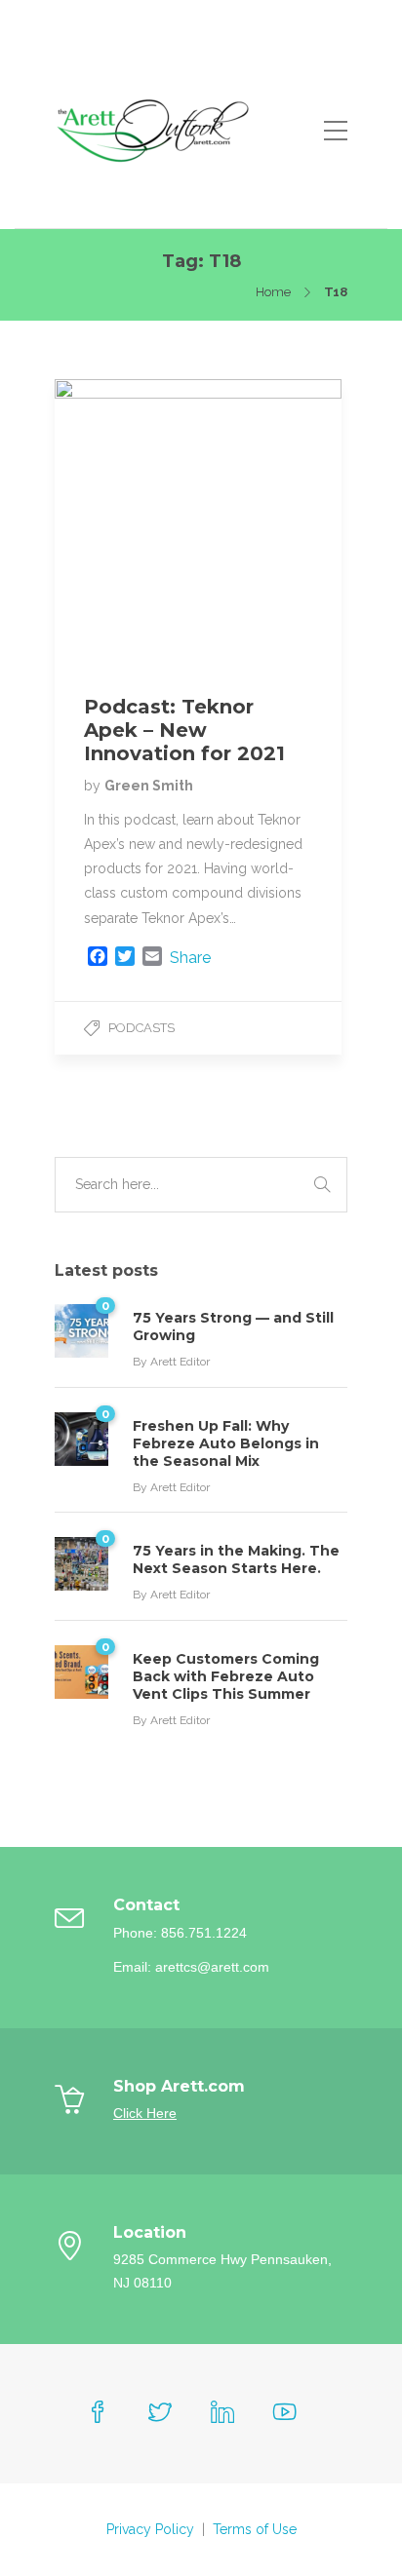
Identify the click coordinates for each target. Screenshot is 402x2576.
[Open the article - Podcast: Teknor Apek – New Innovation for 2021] (126, 522)
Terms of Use (255, 2529)
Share (190, 958)
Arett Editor (180, 1362)
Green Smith (149, 786)
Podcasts (141, 1028)
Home (273, 292)
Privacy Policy (150, 2529)
